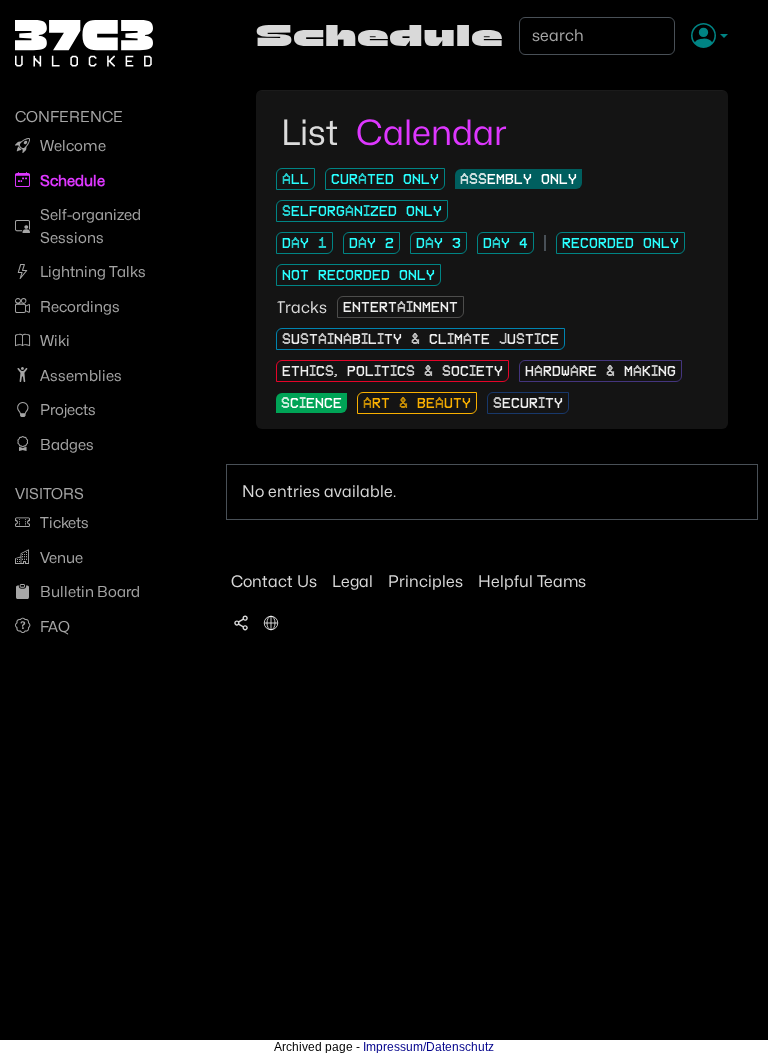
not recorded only (358, 275)
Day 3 (438, 243)
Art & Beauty (417, 403)
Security (528, 403)
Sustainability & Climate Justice (420, 339)
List (313, 132)
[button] (709, 37)
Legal (352, 581)
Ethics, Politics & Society (392, 371)
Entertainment (400, 307)
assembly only (518, 179)
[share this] (241, 622)
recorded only (620, 243)
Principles (425, 581)
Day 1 (304, 243)
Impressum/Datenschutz (428, 1047)
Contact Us (274, 581)
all (295, 179)
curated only (385, 179)
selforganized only (362, 211)
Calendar (431, 132)
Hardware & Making (600, 371)
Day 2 (371, 243)
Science (311, 403)
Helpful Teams (532, 581)
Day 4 (505, 243)
